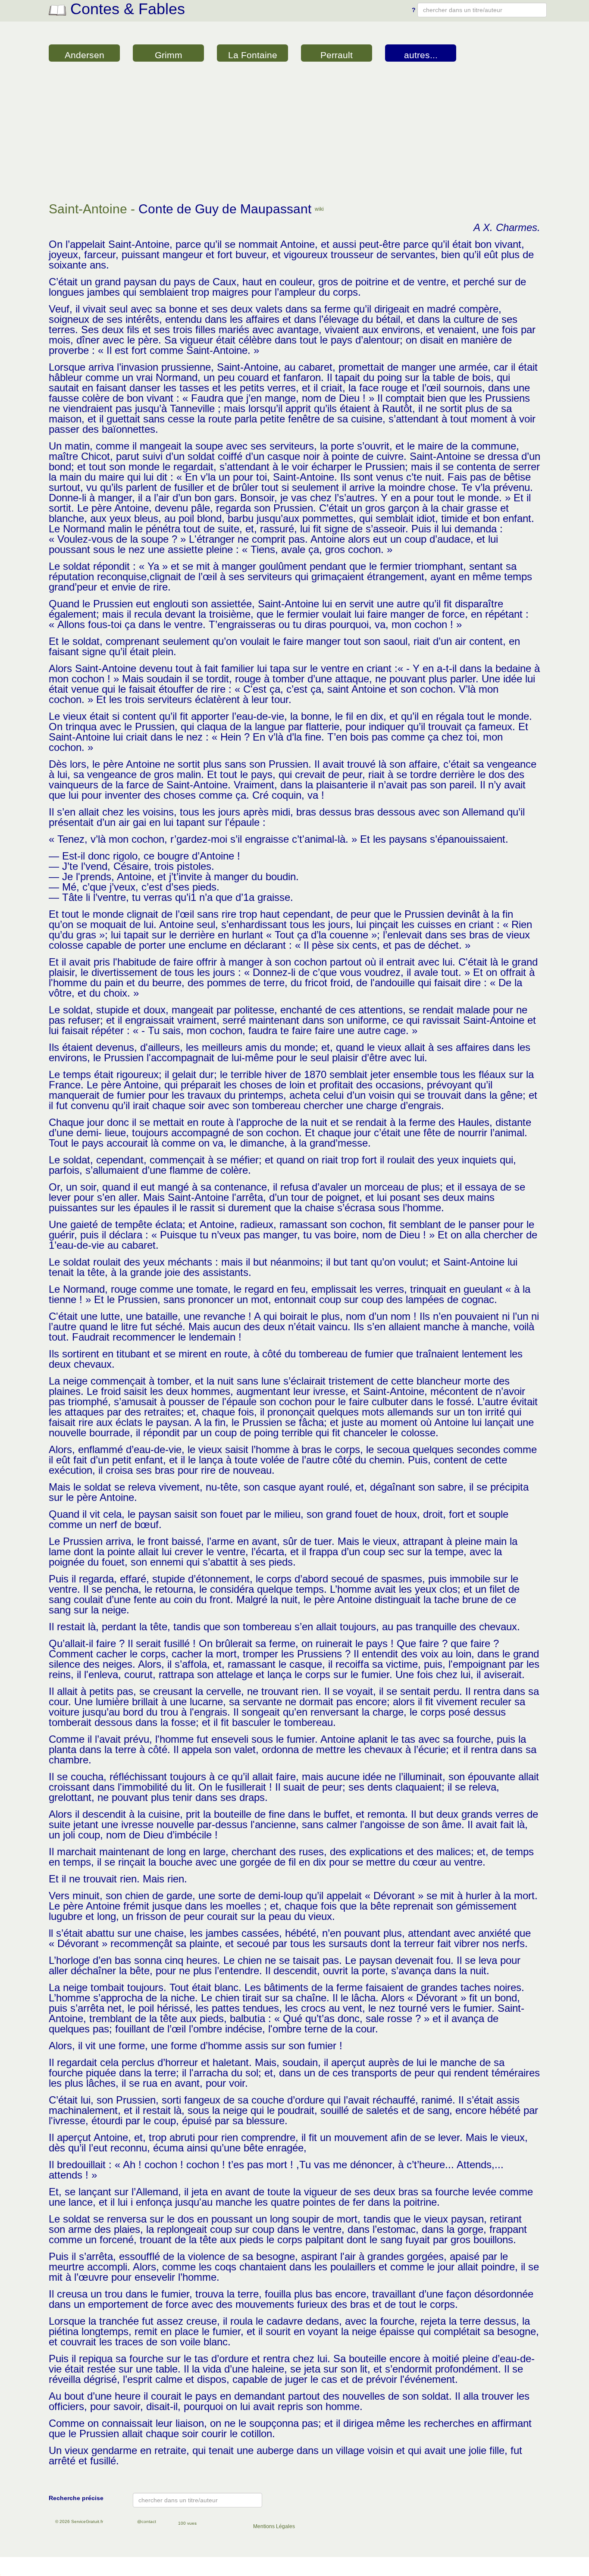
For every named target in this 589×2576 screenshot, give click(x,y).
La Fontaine (253, 55)
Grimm (169, 55)
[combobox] (482, 10)
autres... (421, 55)
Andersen (85, 55)
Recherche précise (76, 2498)
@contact (147, 2521)
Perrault (337, 55)
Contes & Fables (125, 9)
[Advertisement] (294, 133)
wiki (319, 209)
